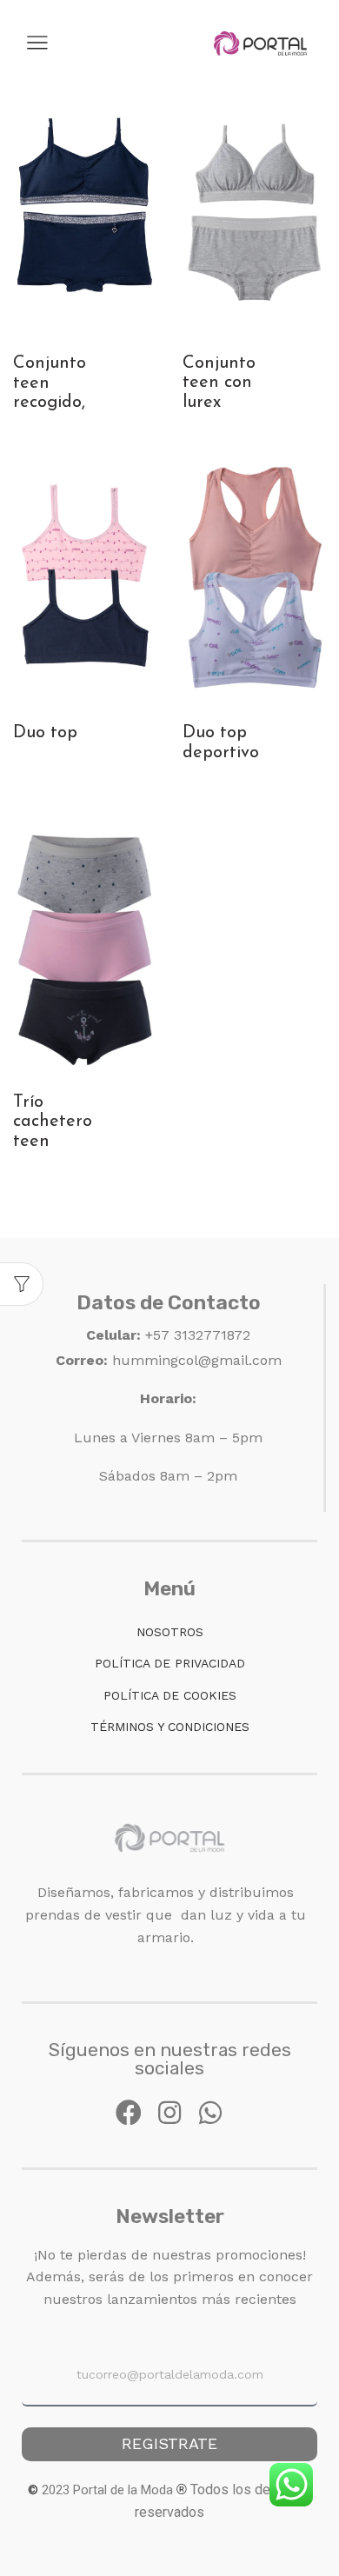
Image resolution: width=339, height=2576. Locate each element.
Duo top (45, 733)
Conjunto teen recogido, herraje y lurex (50, 402)
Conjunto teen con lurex (219, 383)
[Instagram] (169, 2113)
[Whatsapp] (210, 2113)
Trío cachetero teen (53, 1122)
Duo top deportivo (221, 742)
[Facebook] (129, 2113)
